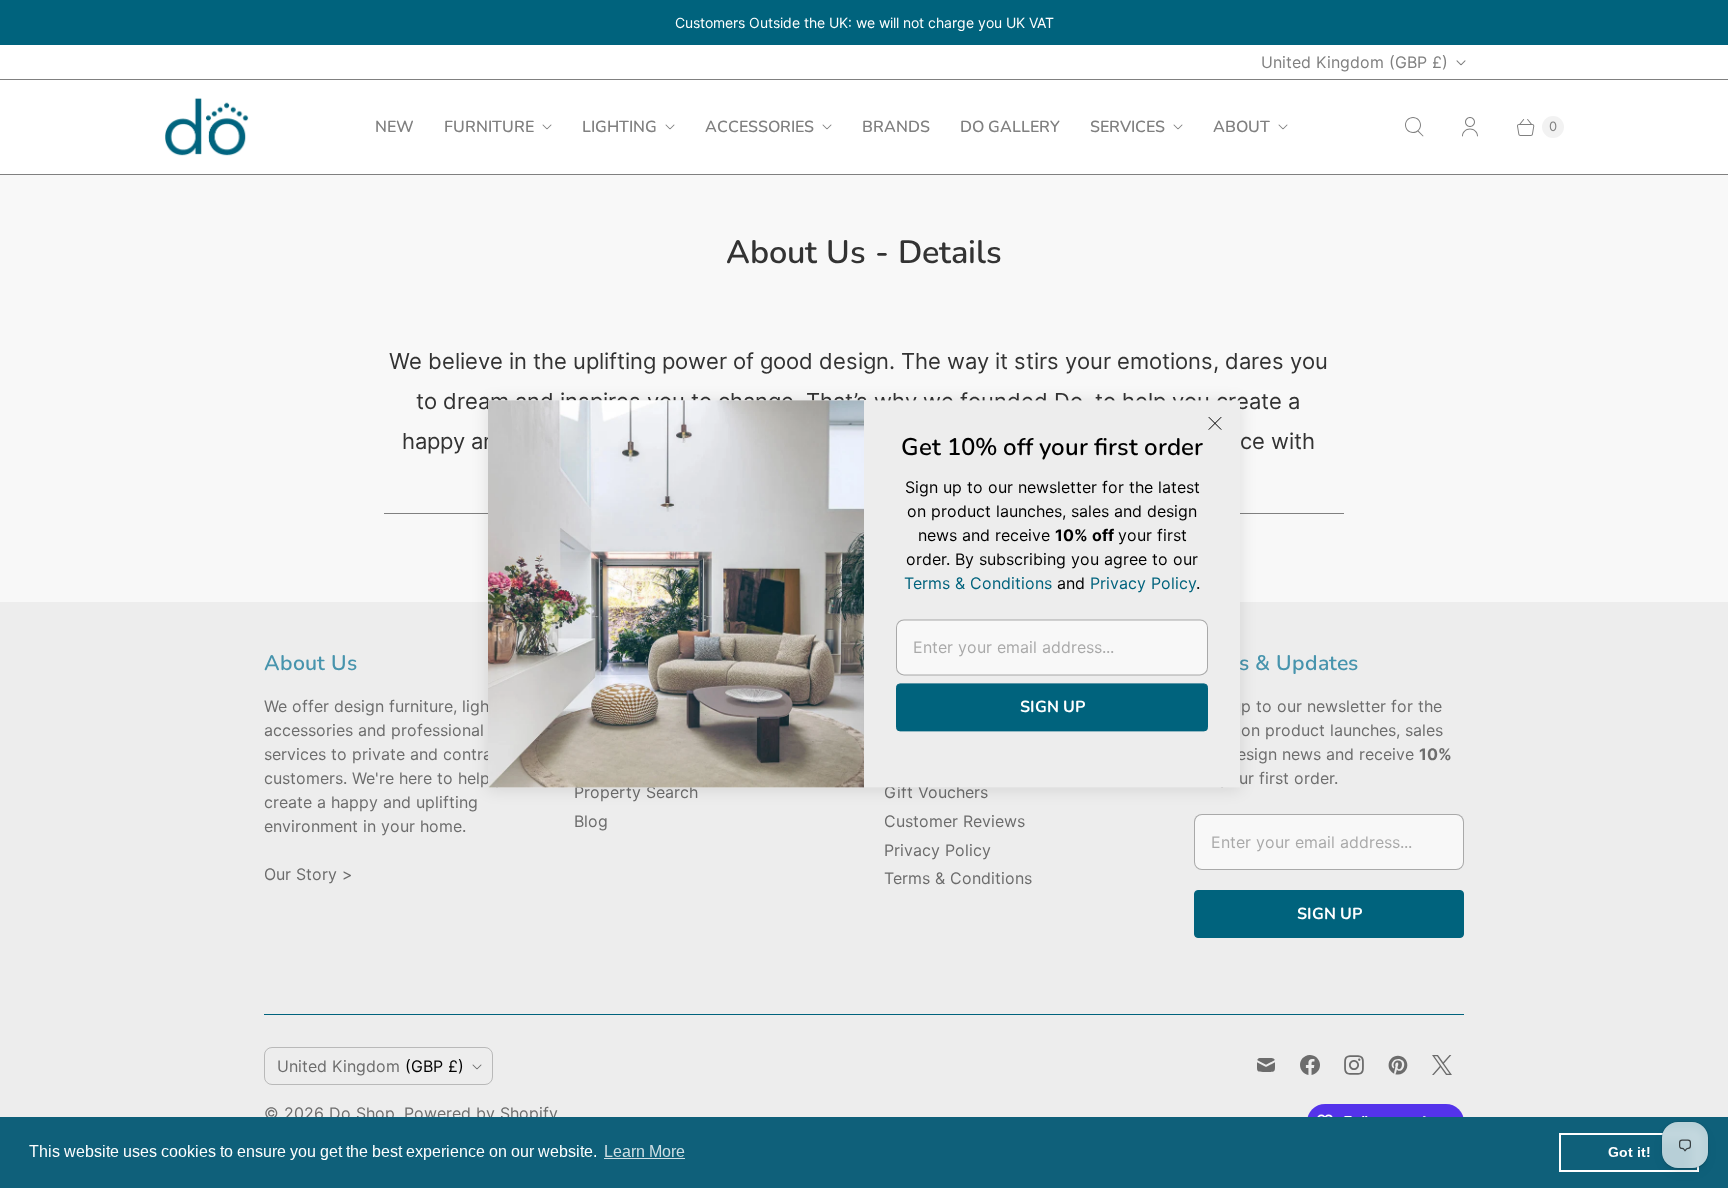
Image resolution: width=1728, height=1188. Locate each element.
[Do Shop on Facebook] (1310, 1065)
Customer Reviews (954, 821)
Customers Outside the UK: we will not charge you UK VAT (864, 22)
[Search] (1414, 127)
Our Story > (308, 874)
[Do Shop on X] (1442, 1065)
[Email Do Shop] (1266, 1065)
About (1241, 127)
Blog (591, 821)
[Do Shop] (206, 126)
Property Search (636, 792)
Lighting (619, 127)
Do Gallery (1010, 127)
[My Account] (1470, 127)
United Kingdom (1354, 62)
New (394, 127)
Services (1127, 127)
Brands (896, 127)
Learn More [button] (644, 1151)
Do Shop (362, 1113)
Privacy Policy (937, 850)
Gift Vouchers (936, 792)
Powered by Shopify (481, 1113)
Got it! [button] (1629, 1152)
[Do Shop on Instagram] (1354, 1065)
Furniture (489, 127)
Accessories (759, 127)
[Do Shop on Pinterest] (1398, 1065)
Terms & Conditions (958, 878)
